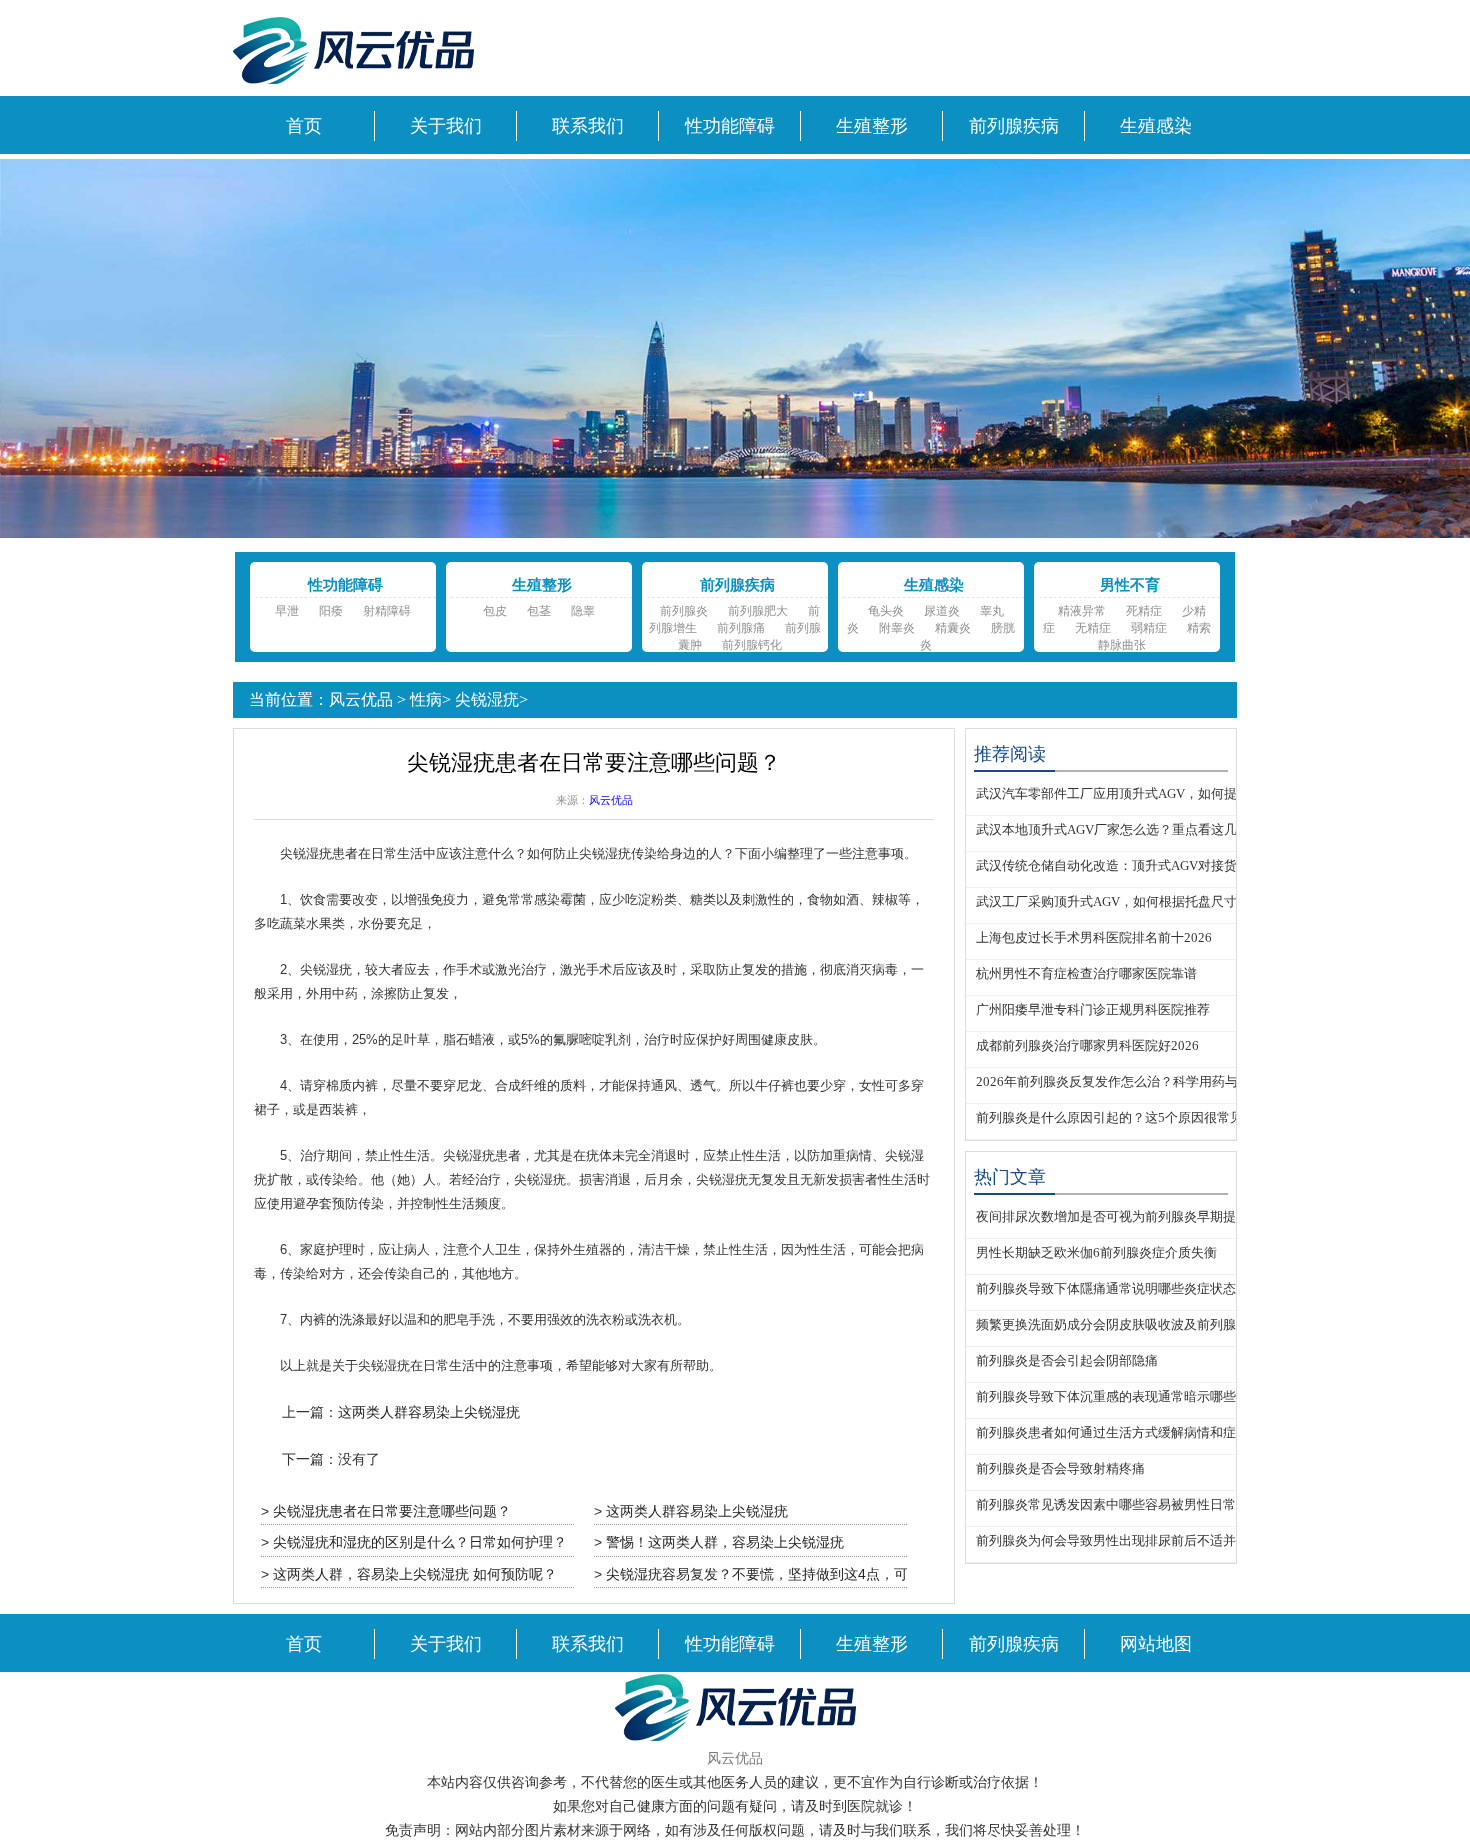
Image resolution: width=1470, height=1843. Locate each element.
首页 (304, 126)
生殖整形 (872, 126)
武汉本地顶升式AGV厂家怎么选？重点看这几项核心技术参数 (1152, 829)
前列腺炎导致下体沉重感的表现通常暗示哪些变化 (1119, 1396)
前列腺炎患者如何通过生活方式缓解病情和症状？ (1119, 1432)
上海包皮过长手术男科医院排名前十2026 (1094, 937)
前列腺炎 (684, 611)
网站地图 (1156, 1644)
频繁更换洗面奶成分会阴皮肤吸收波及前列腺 (1106, 1324)
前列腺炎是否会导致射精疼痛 (1060, 1468)
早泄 (287, 611)
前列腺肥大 (758, 611)
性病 (426, 699)
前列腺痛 (741, 628)
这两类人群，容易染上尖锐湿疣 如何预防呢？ (415, 1574)
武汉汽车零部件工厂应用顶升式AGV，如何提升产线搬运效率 (1152, 793)
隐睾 (583, 611)
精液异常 (1082, 611)
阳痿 (331, 611)
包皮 (495, 611)
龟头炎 (886, 611)
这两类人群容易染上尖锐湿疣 (429, 1412)
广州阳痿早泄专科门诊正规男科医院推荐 (1093, 1009)
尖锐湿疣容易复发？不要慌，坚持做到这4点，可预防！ (778, 1574)
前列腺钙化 (752, 645)
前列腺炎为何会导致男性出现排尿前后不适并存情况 (1125, 1540)
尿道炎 (942, 611)
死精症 (1144, 611)
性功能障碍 (730, 126)
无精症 (1093, 628)
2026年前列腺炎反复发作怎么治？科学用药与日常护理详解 (1146, 1081)
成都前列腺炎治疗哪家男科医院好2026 (1087, 1045)
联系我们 (588, 126)
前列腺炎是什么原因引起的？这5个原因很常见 (1109, 1117)
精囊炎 (953, 628)
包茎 (539, 611)
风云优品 (361, 699)
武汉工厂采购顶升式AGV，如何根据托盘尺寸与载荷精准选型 (1152, 901)
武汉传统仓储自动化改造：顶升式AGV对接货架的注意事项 (1145, 865)
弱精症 (1149, 628)
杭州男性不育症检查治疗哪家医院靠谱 (1086, 973)
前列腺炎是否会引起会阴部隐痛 (1067, 1360)
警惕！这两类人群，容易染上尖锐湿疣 (725, 1542)
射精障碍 (387, 611)
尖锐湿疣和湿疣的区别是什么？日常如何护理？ (420, 1542)
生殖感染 (1156, 126)
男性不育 (1130, 584)
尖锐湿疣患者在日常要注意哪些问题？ (392, 1511)
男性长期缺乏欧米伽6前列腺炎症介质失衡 (1096, 1252)
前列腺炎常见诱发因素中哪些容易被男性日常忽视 (1119, 1504)
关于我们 (446, 126)
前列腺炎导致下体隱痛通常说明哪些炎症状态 (1106, 1288)
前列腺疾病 (1014, 126)
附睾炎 (897, 628)
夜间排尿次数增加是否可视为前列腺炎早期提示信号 (1125, 1216)
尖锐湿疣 (487, 699)
